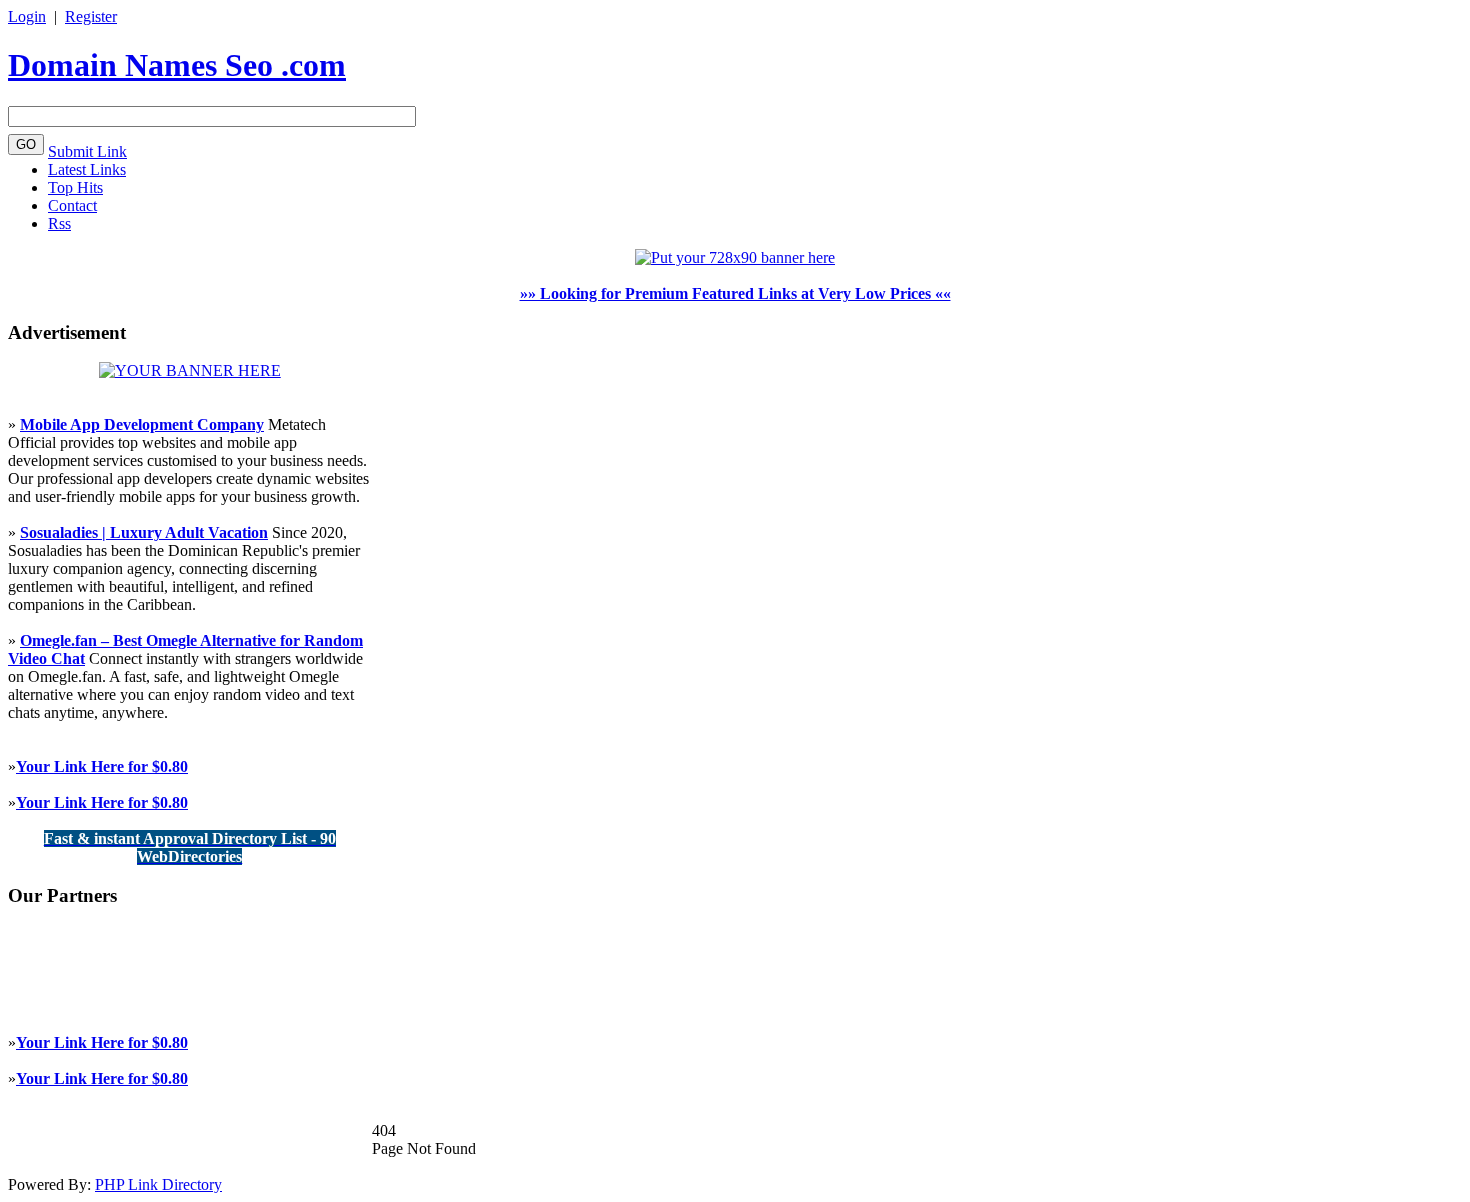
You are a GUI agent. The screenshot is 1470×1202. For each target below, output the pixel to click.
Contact (72, 205)
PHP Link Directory (158, 1184)
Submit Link (87, 151)
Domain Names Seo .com (177, 65)
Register (91, 16)
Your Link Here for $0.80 (102, 766)
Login (27, 16)
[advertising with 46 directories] (190, 370)
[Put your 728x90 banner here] (735, 257)
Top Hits (75, 187)
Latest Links (87, 169)
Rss (59, 223)
